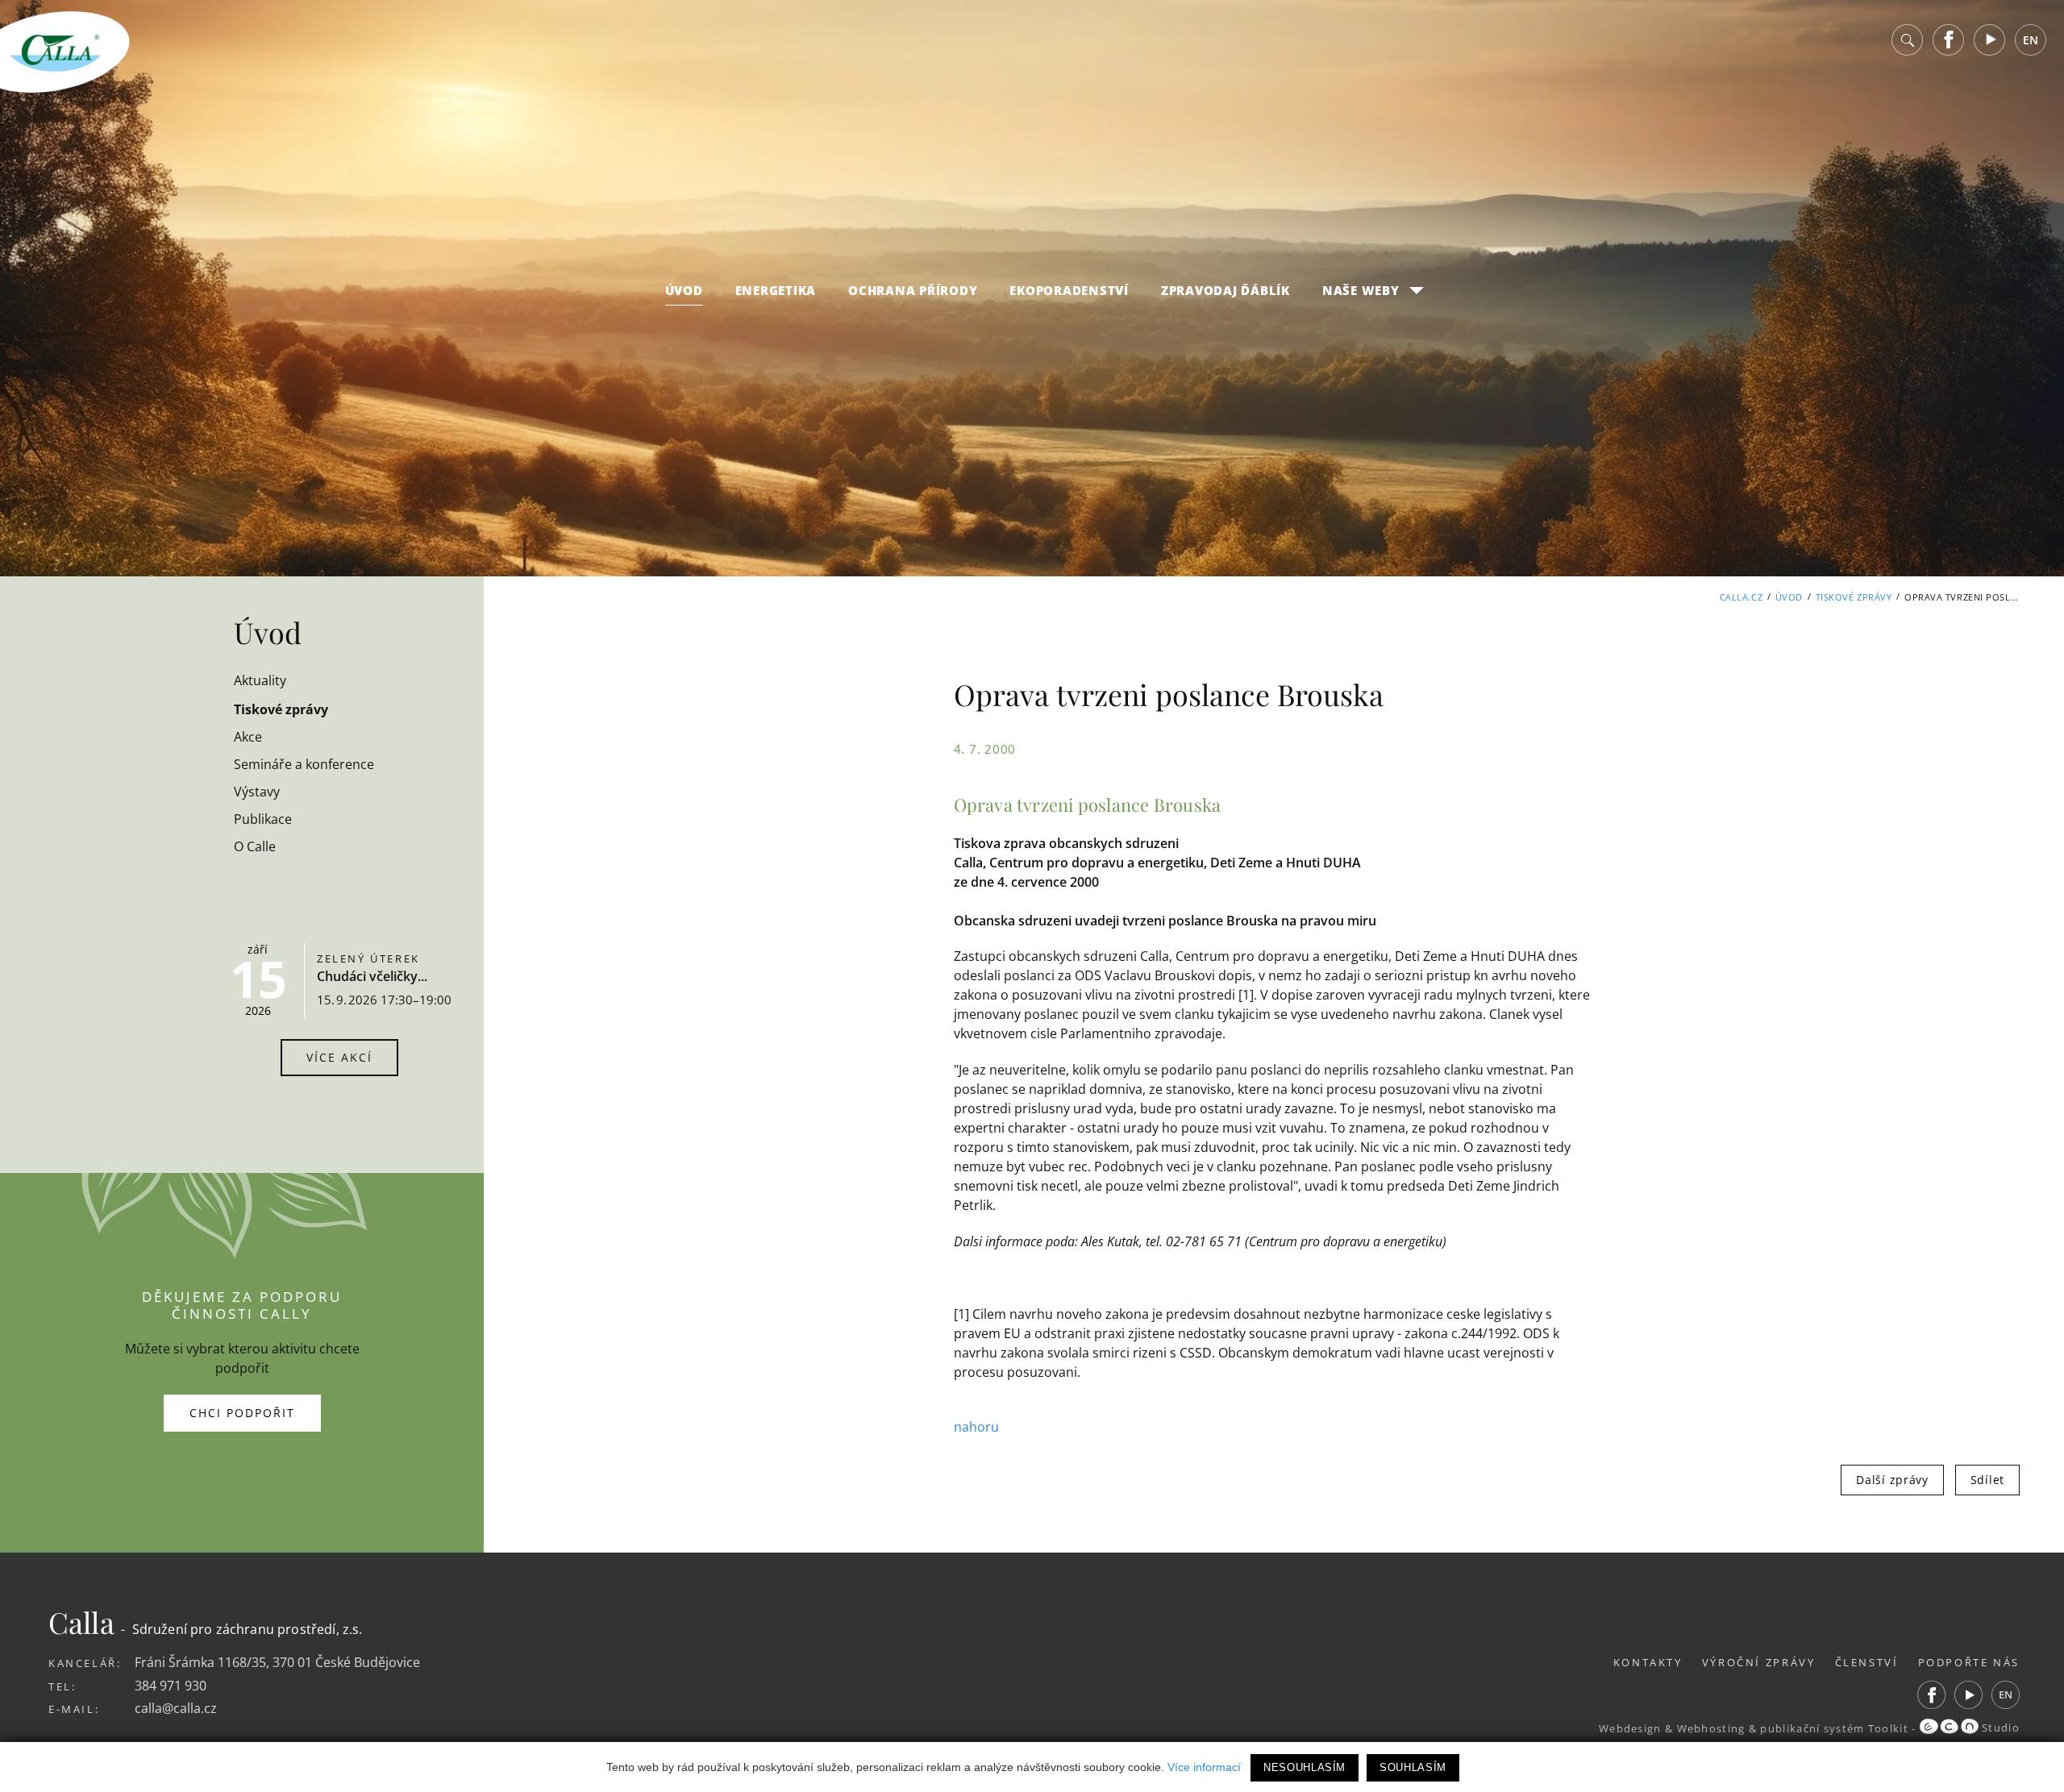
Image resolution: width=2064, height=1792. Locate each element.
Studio (1999, 1728)
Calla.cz (1741, 597)
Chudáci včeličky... (372, 976)
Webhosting (1711, 1728)
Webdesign (1630, 1728)
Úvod (684, 290)
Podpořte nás (1969, 1662)
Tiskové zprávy (1854, 597)
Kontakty (1648, 1662)
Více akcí (339, 1057)
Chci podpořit (242, 1413)
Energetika (776, 290)
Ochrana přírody (913, 290)
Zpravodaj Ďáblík (1225, 290)
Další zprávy (1892, 1480)
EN (2031, 40)
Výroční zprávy (1759, 1662)
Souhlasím (1413, 1767)
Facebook (1949, 40)
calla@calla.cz (176, 1708)
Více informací (1204, 1767)
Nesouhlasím (1305, 1767)
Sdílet (1987, 1480)
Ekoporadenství (1069, 290)
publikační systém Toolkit (1834, 1728)
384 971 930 (171, 1686)
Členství (1867, 1662)
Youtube (1990, 40)
